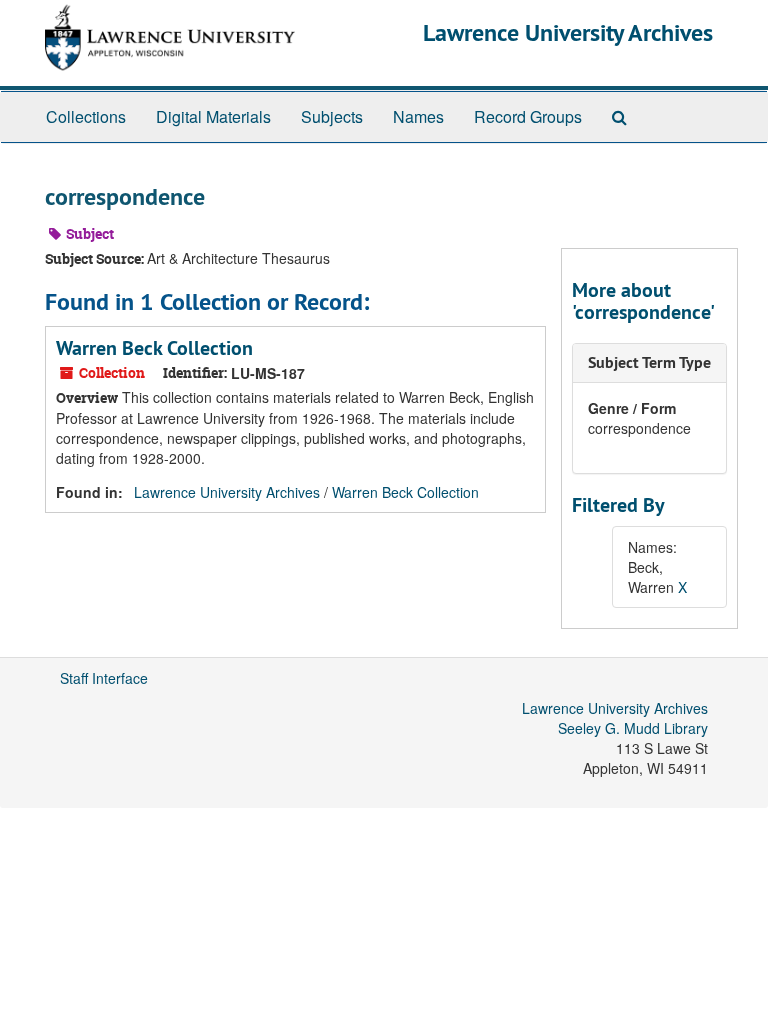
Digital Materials (213, 116)
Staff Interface (104, 678)
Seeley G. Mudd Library (633, 728)
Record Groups (528, 116)
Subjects (332, 116)
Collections (86, 116)
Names (418, 116)
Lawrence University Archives (568, 32)
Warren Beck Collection (154, 348)
